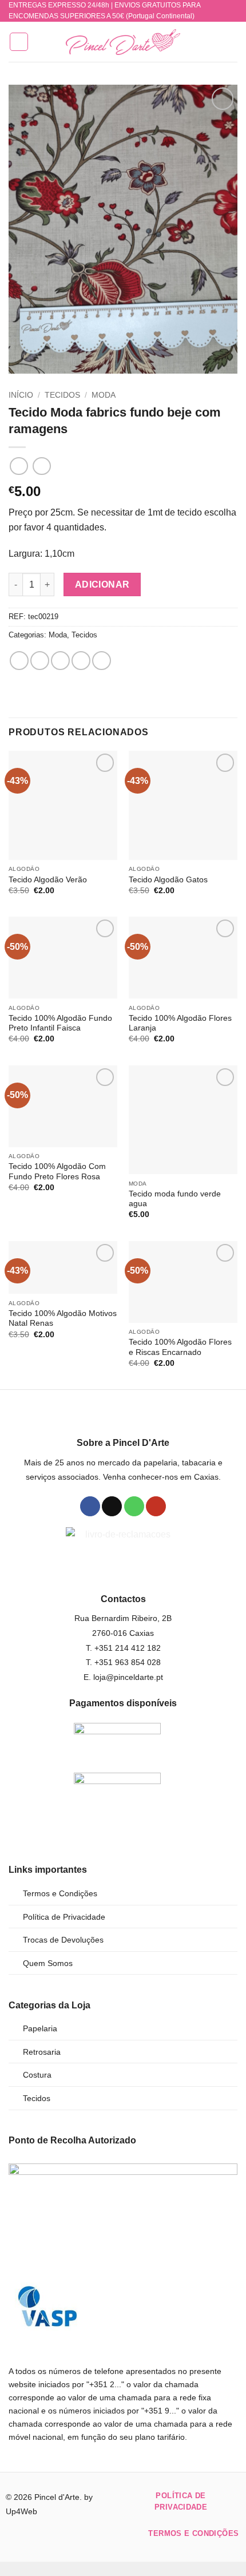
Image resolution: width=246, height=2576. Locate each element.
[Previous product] (41, 466)
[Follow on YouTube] (156, 1507)
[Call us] (134, 1507)
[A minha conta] (212, 42)
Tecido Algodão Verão (48, 880)
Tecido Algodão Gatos (168, 880)
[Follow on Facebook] (90, 1507)
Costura (37, 2075)
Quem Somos (48, 1963)
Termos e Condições (60, 1893)
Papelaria (40, 2028)
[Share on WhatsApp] (19, 661)
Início (21, 395)
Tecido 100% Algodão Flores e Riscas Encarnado (180, 1347)
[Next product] (19, 466)
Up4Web (21, 2511)
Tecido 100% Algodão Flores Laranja (180, 1023)
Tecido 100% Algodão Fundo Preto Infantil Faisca (60, 1023)
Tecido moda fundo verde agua (175, 1199)
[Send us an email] (112, 1507)
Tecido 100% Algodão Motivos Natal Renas (63, 1319)
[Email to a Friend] (81, 661)
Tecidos (62, 395)
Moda (104, 395)
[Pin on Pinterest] (102, 661)
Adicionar (102, 584)
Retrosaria (42, 2052)
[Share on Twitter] (60, 661)
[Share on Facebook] (40, 661)
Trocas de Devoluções (63, 1940)
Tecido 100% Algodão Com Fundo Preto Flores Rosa (57, 1172)
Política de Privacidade (64, 1917)
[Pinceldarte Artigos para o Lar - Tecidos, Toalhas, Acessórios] (123, 42)
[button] (19, 42)
